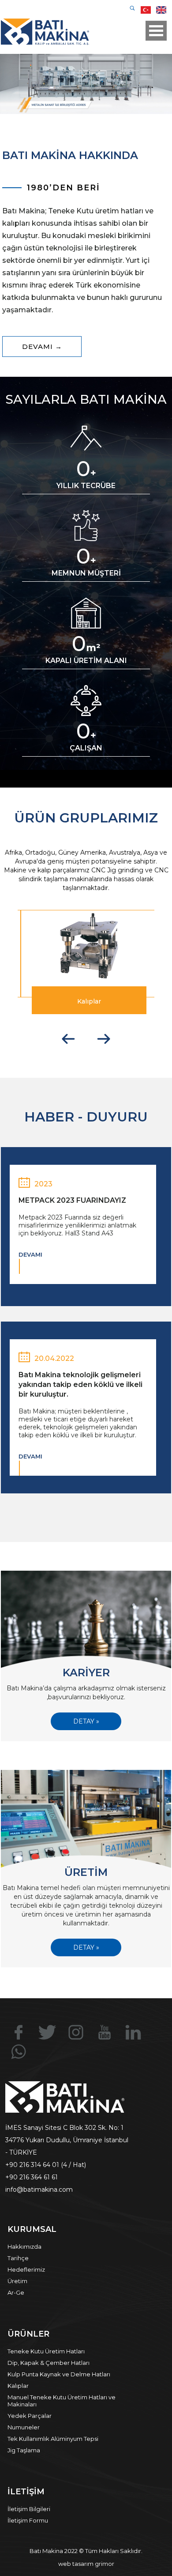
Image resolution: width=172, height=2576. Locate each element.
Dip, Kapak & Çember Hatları (49, 2363)
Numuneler (24, 2427)
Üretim (17, 2281)
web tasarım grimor (86, 2564)
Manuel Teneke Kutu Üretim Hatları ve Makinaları (62, 2401)
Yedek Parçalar (30, 2416)
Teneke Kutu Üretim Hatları (46, 2351)
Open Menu (156, 31)
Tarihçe (18, 2258)
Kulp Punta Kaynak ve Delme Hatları (59, 2374)
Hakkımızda (24, 2246)
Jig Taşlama (24, 2450)
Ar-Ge (16, 2292)
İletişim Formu (28, 2520)
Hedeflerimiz (26, 2269)
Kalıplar (18, 2386)
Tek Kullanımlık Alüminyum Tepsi (53, 2439)
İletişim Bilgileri (29, 2509)
